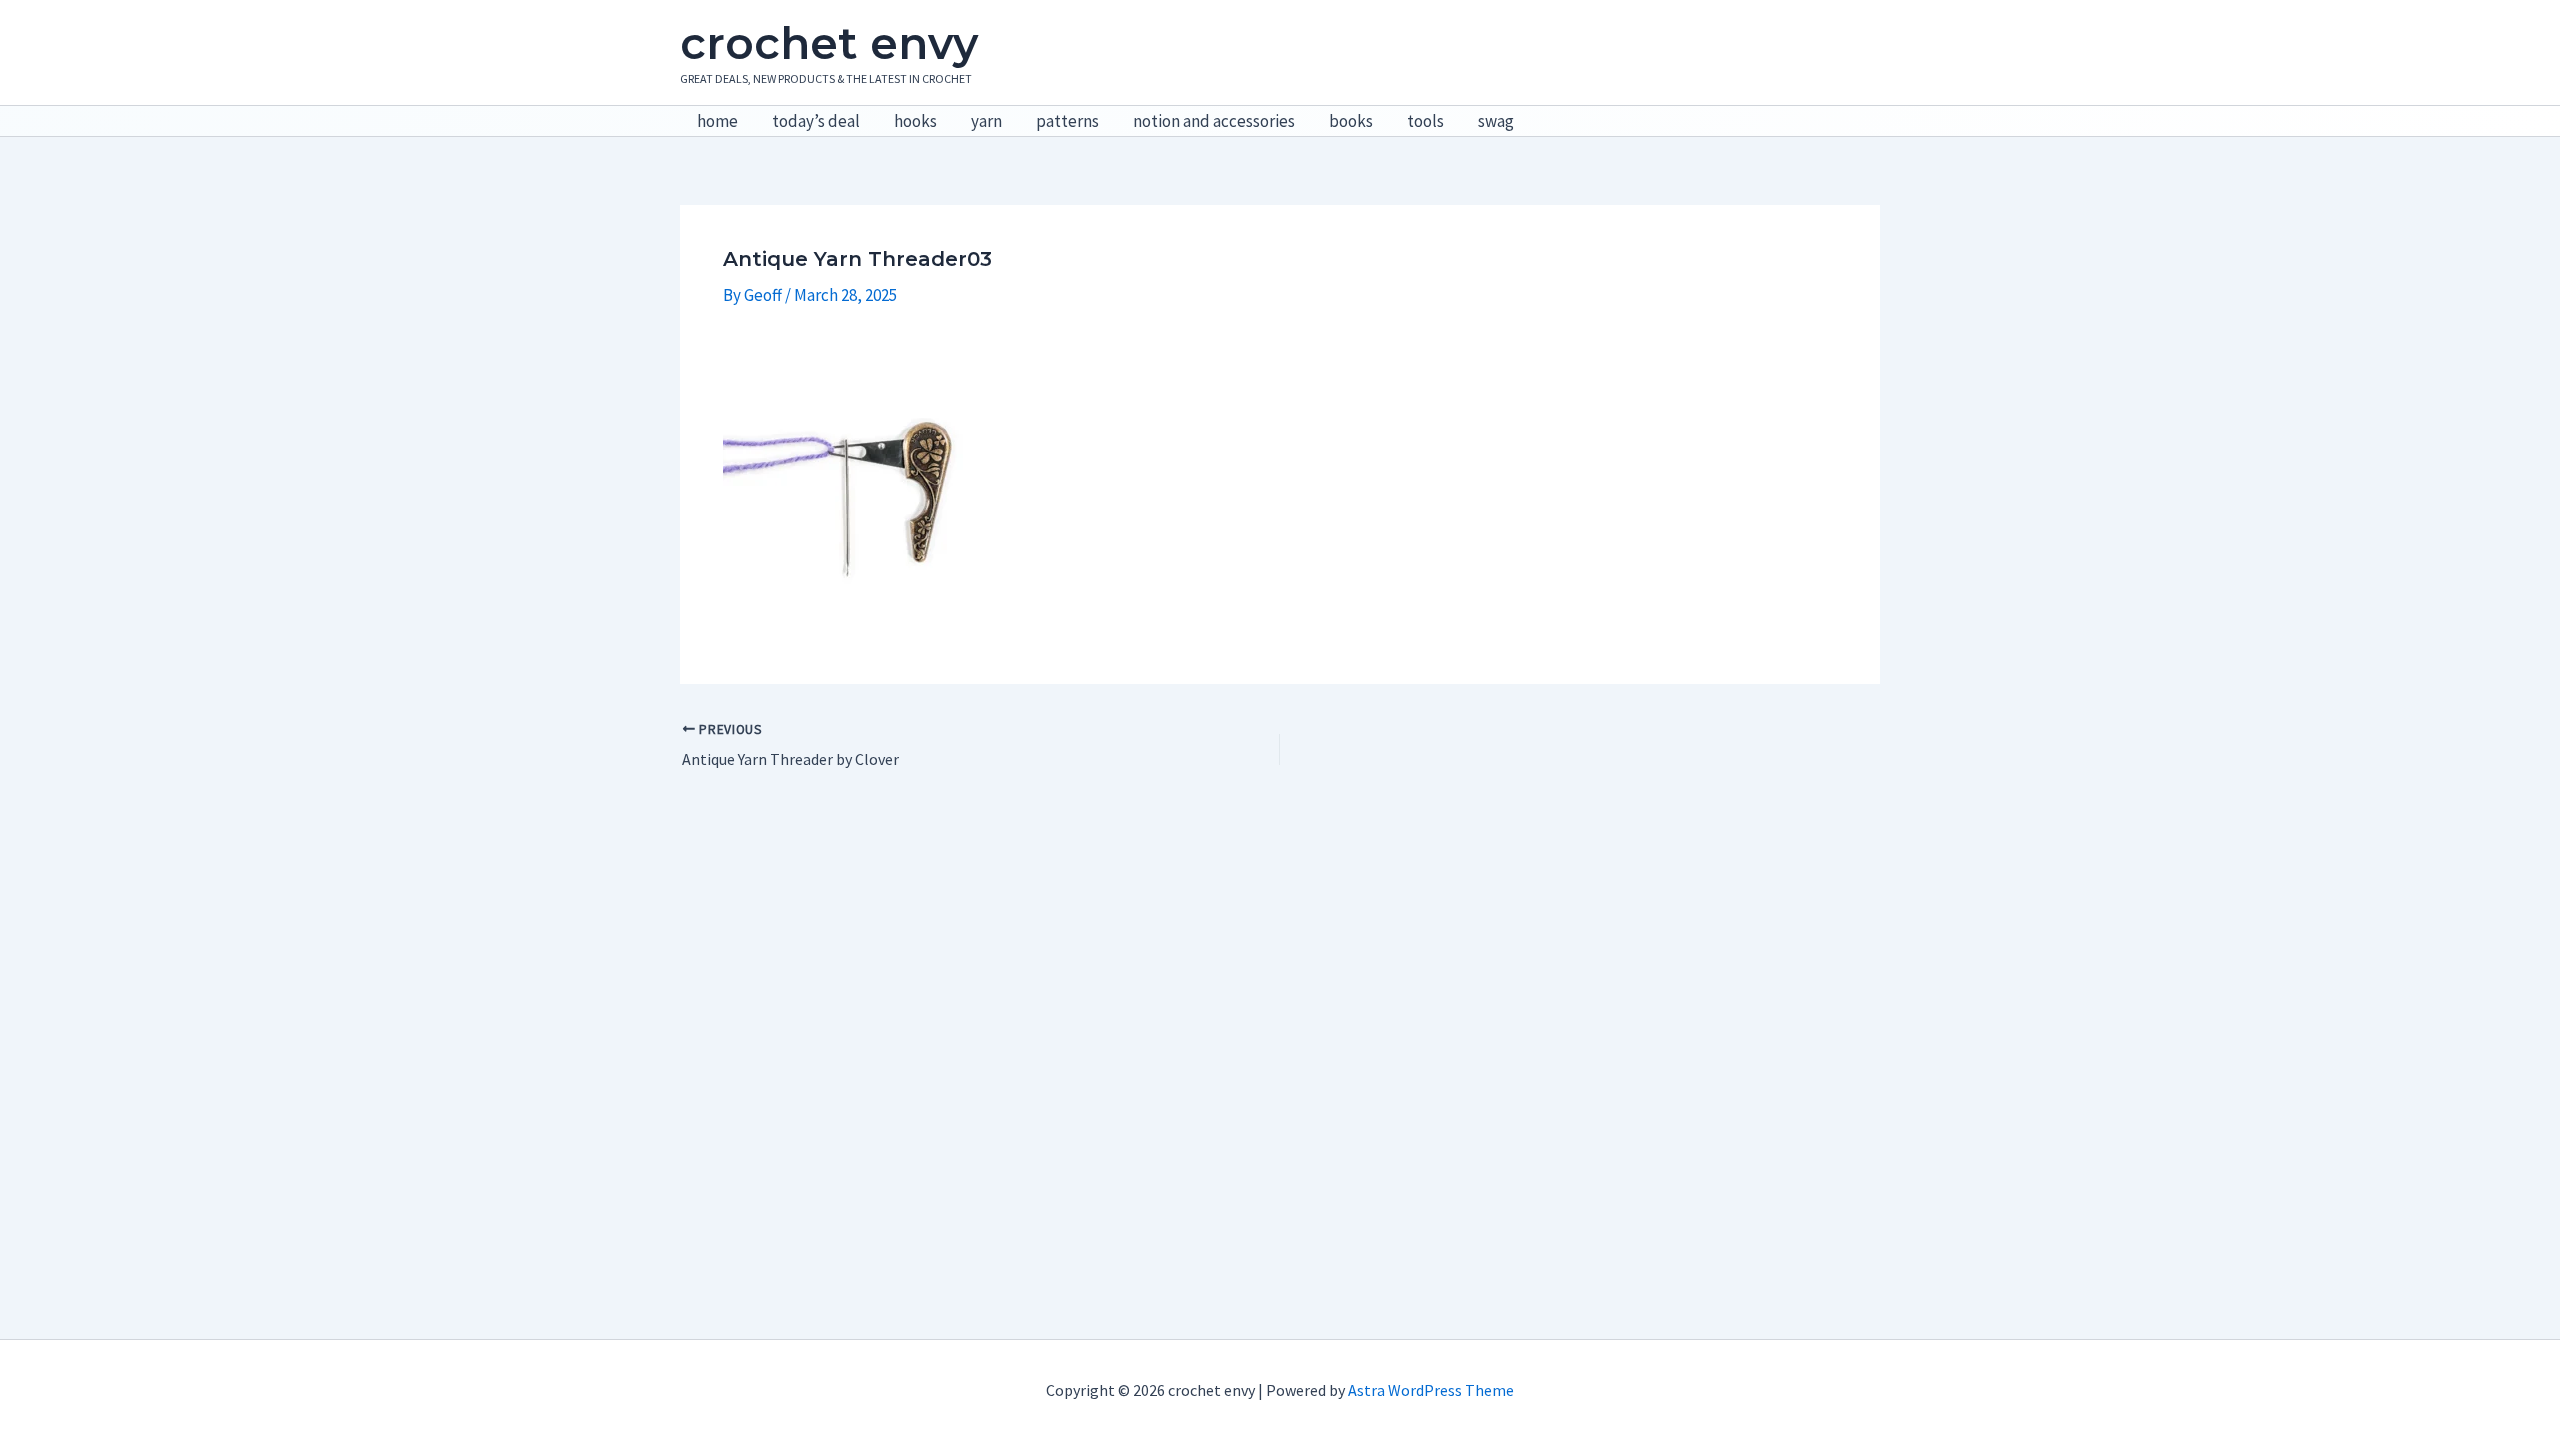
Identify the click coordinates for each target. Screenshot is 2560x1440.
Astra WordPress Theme (1431, 1390)
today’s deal (816, 121)
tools (1425, 121)
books (1351, 121)
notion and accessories (1214, 121)
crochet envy (829, 43)
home (717, 121)
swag (1496, 121)
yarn (986, 121)
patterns (1067, 121)
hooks (915, 121)
